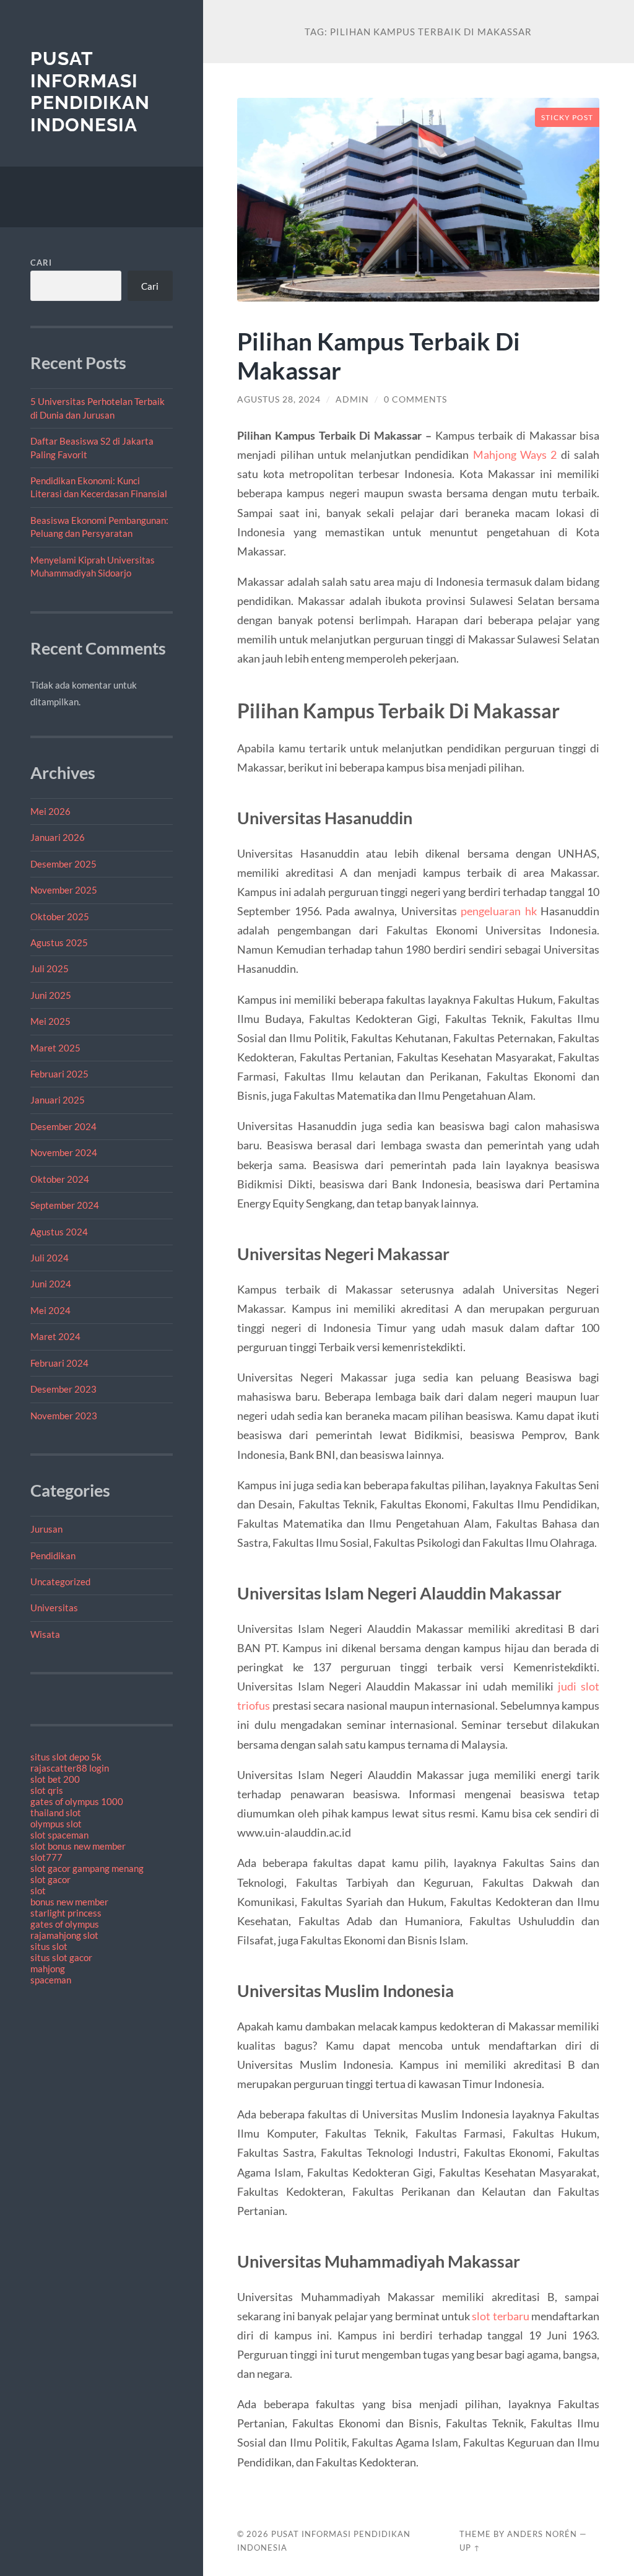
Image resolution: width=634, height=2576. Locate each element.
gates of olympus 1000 (77, 1801)
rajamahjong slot (64, 1935)
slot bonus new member (78, 1846)
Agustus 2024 (59, 1232)
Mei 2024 (50, 1310)
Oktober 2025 (60, 916)
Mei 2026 (50, 811)
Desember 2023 (63, 1389)
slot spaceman (59, 1835)
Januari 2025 (58, 1100)
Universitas (54, 1608)
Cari (41, 263)
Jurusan (46, 1529)
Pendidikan (53, 1556)
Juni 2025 (51, 995)
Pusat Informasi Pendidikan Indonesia (90, 92)
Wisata (45, 1634)
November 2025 (64, 890)
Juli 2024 (50, 1258)
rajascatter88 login (70, 1768)
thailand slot (56, 1812)
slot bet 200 (55, 1779)
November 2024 (64, 1152)
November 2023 (64, 1416)
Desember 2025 (63, 864)
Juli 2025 (50, 968)
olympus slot (56, 1824)
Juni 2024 (51, 1284)
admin (352, 399)
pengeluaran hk (499, 911)
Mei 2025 (50, 1021)
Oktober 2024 (60, 1179)
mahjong (48, 1969)
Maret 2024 (55, 1336)
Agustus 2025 (59, 942)
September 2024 (65, 1205)
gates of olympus (65, 1924)
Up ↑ (470, 2548)
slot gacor (50, 1879)
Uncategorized (60, 1582)
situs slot (49, 1946)
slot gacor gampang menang (87, 1868)
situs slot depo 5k (66, 1757)
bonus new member (69, 1902)
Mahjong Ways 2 (515, 455)
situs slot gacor (61, 1957)
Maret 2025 (55, 1048)
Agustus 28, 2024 (279, 399)
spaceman (51, 1980)
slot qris (47, 1790)
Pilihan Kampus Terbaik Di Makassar (379, 355)
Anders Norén (542, 2534)
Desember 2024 (63, 1126)
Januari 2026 (58, 837)
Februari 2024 (59, 1363)
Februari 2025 (59, 1074)
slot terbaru (500, 2316)
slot (38, 1891)
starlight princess (66, 1913)
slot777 (46, 1857)
